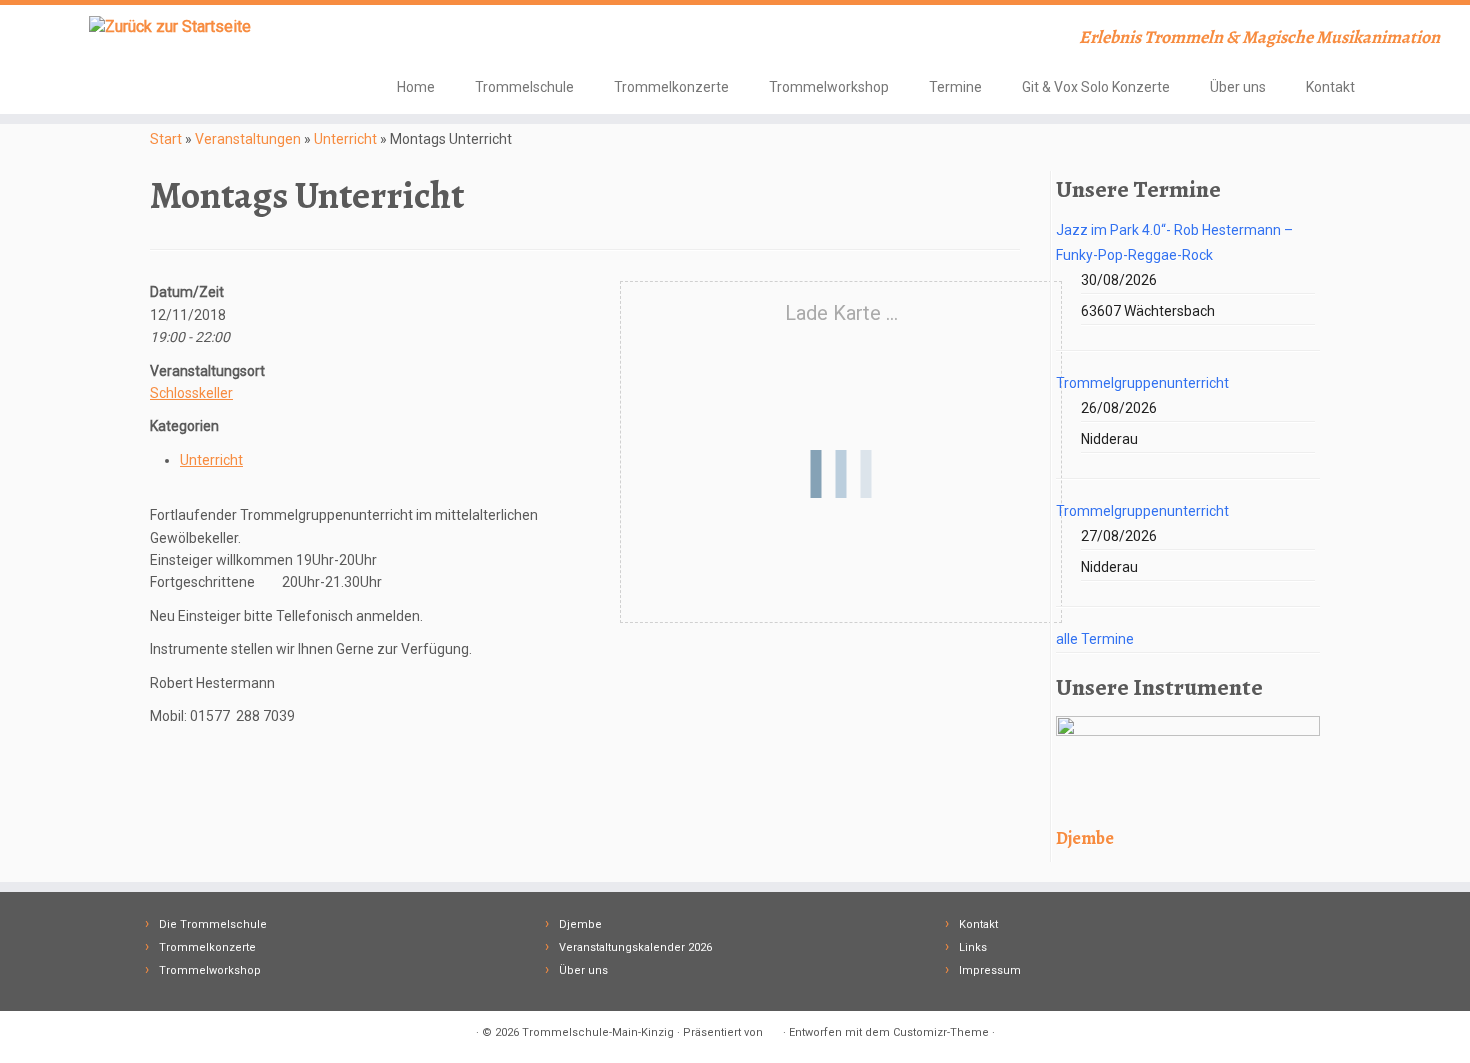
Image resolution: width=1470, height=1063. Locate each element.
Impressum (990, 970)
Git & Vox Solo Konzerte (1096, 87)
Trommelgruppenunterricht (1142, 383)
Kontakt (1330, 87)
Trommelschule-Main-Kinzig (598, 1032)
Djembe (580, 924)
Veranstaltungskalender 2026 (635, 947)
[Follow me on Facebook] (410, 39)
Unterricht (345, 139)
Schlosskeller (191, 393)
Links (973, 947)
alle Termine (1095, 639)
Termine (955, 87)
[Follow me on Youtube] (437, 39)
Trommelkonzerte (671, 87)
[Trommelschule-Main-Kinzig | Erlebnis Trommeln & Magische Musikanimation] (169, 26)
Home (416, 87)
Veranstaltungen (248, 139)
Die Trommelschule (213, 924)
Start (166, 139)
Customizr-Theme (941, 1032)
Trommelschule (524, 87)
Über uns (1238, 87)
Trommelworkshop (829, 87)
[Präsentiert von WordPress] (773, 1029)
